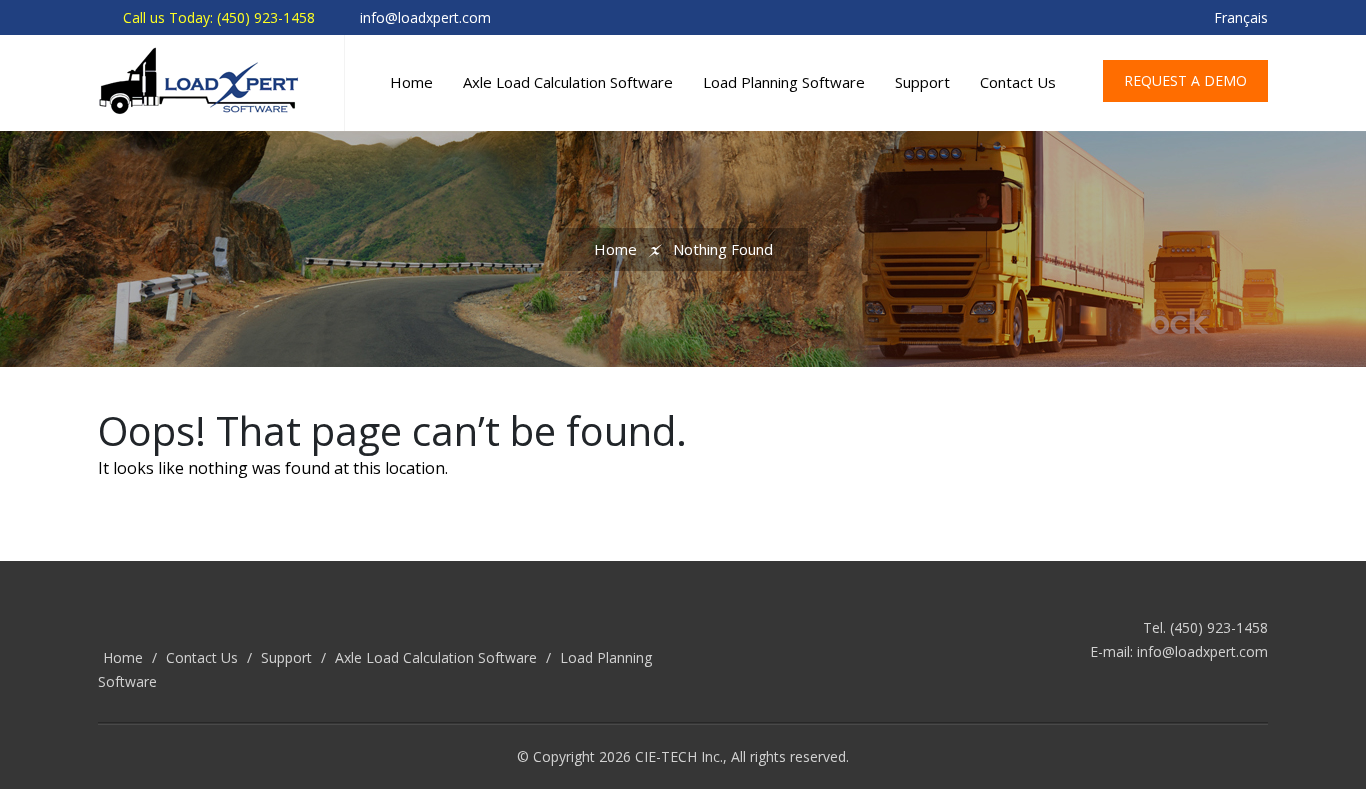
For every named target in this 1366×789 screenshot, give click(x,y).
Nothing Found (723, 249)
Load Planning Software (784, 82)
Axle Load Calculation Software (568, 82)
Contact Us (1018, 82)
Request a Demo (1185, 80)
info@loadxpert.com (1202, 651)
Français (1241, 17)
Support (922, 82)
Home (411, 82)
